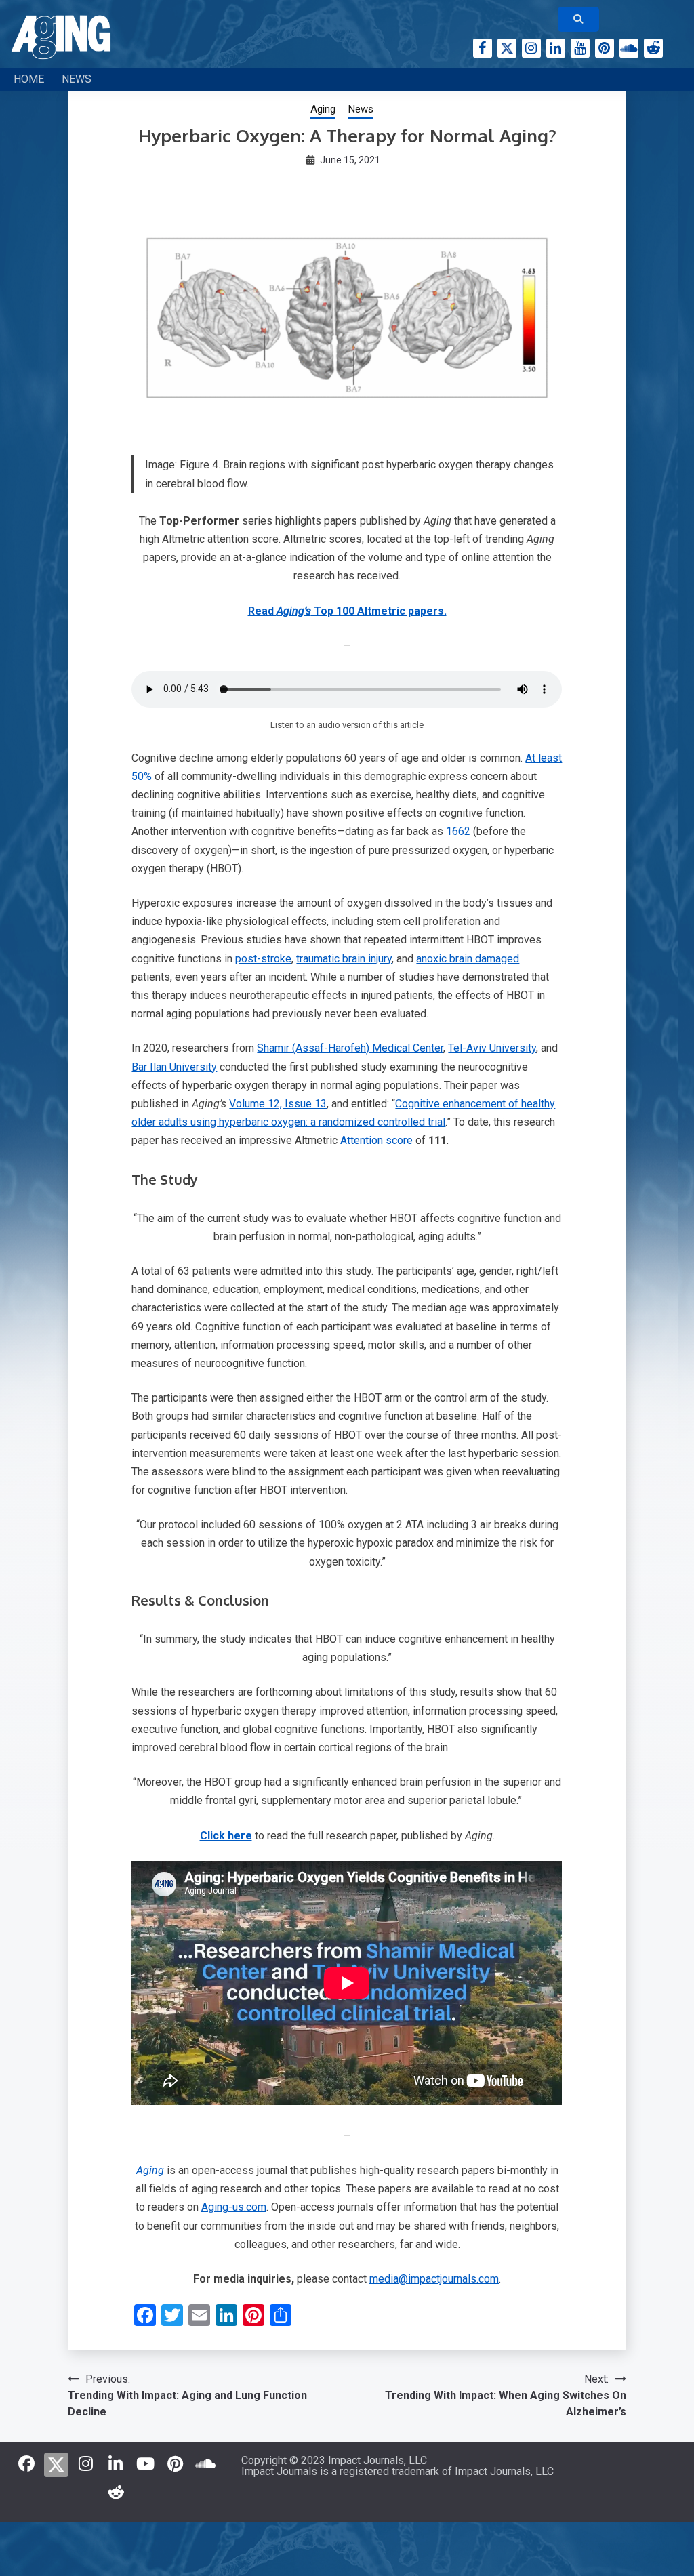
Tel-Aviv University (492, 1048)
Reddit (653, 48)
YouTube (580, 48)
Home (29, 79)
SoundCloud (629, 48)
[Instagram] (86, 2463)
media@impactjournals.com (434, 2279)
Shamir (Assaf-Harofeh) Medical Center (350, 1048)
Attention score (376, 1140)
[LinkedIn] (116, 2463)
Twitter (507, 48)
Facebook (483, 48)
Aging (323, 109)
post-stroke (263, 959)
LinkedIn (556, 48)
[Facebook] (26, 2463)
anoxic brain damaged (468, 959)
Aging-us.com (234, 2207)
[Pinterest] (176, 2463)
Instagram (531, 48)
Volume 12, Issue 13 (278, 1104)
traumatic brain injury (344, 959)
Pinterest (605, 48)
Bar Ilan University (174, 1067)
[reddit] (116, 2492)
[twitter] (56, 2462)
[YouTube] (146, 2463)
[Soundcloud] (205, 2463)
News (77, 79)
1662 (458, 831)
